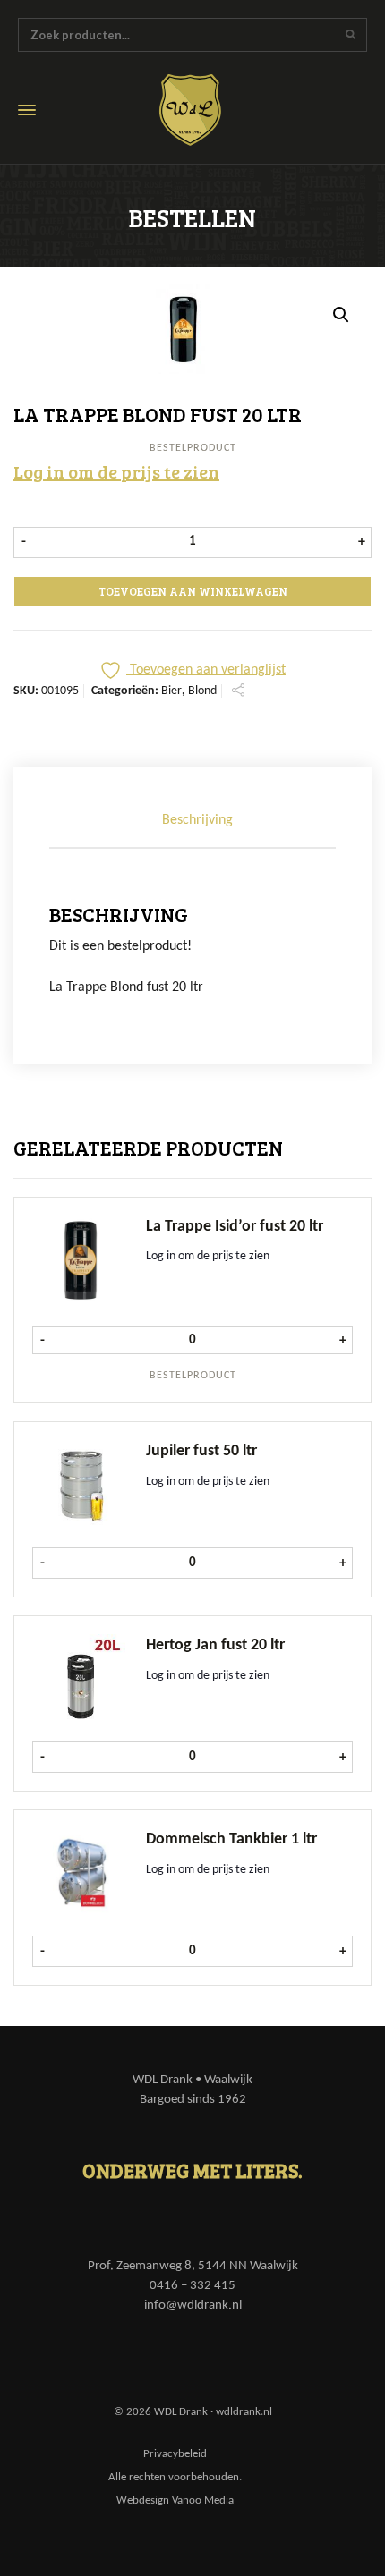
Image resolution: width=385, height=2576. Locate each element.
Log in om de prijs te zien (116, 471)
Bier (171, 691)
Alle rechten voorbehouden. (175, 2477)
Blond (202, 691)
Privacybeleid (175, 2454)
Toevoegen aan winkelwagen (193, 591)
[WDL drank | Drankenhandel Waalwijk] (203, 110)
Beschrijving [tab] (197, 820)
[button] (341, 315)
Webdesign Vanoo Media (175, 2500)
